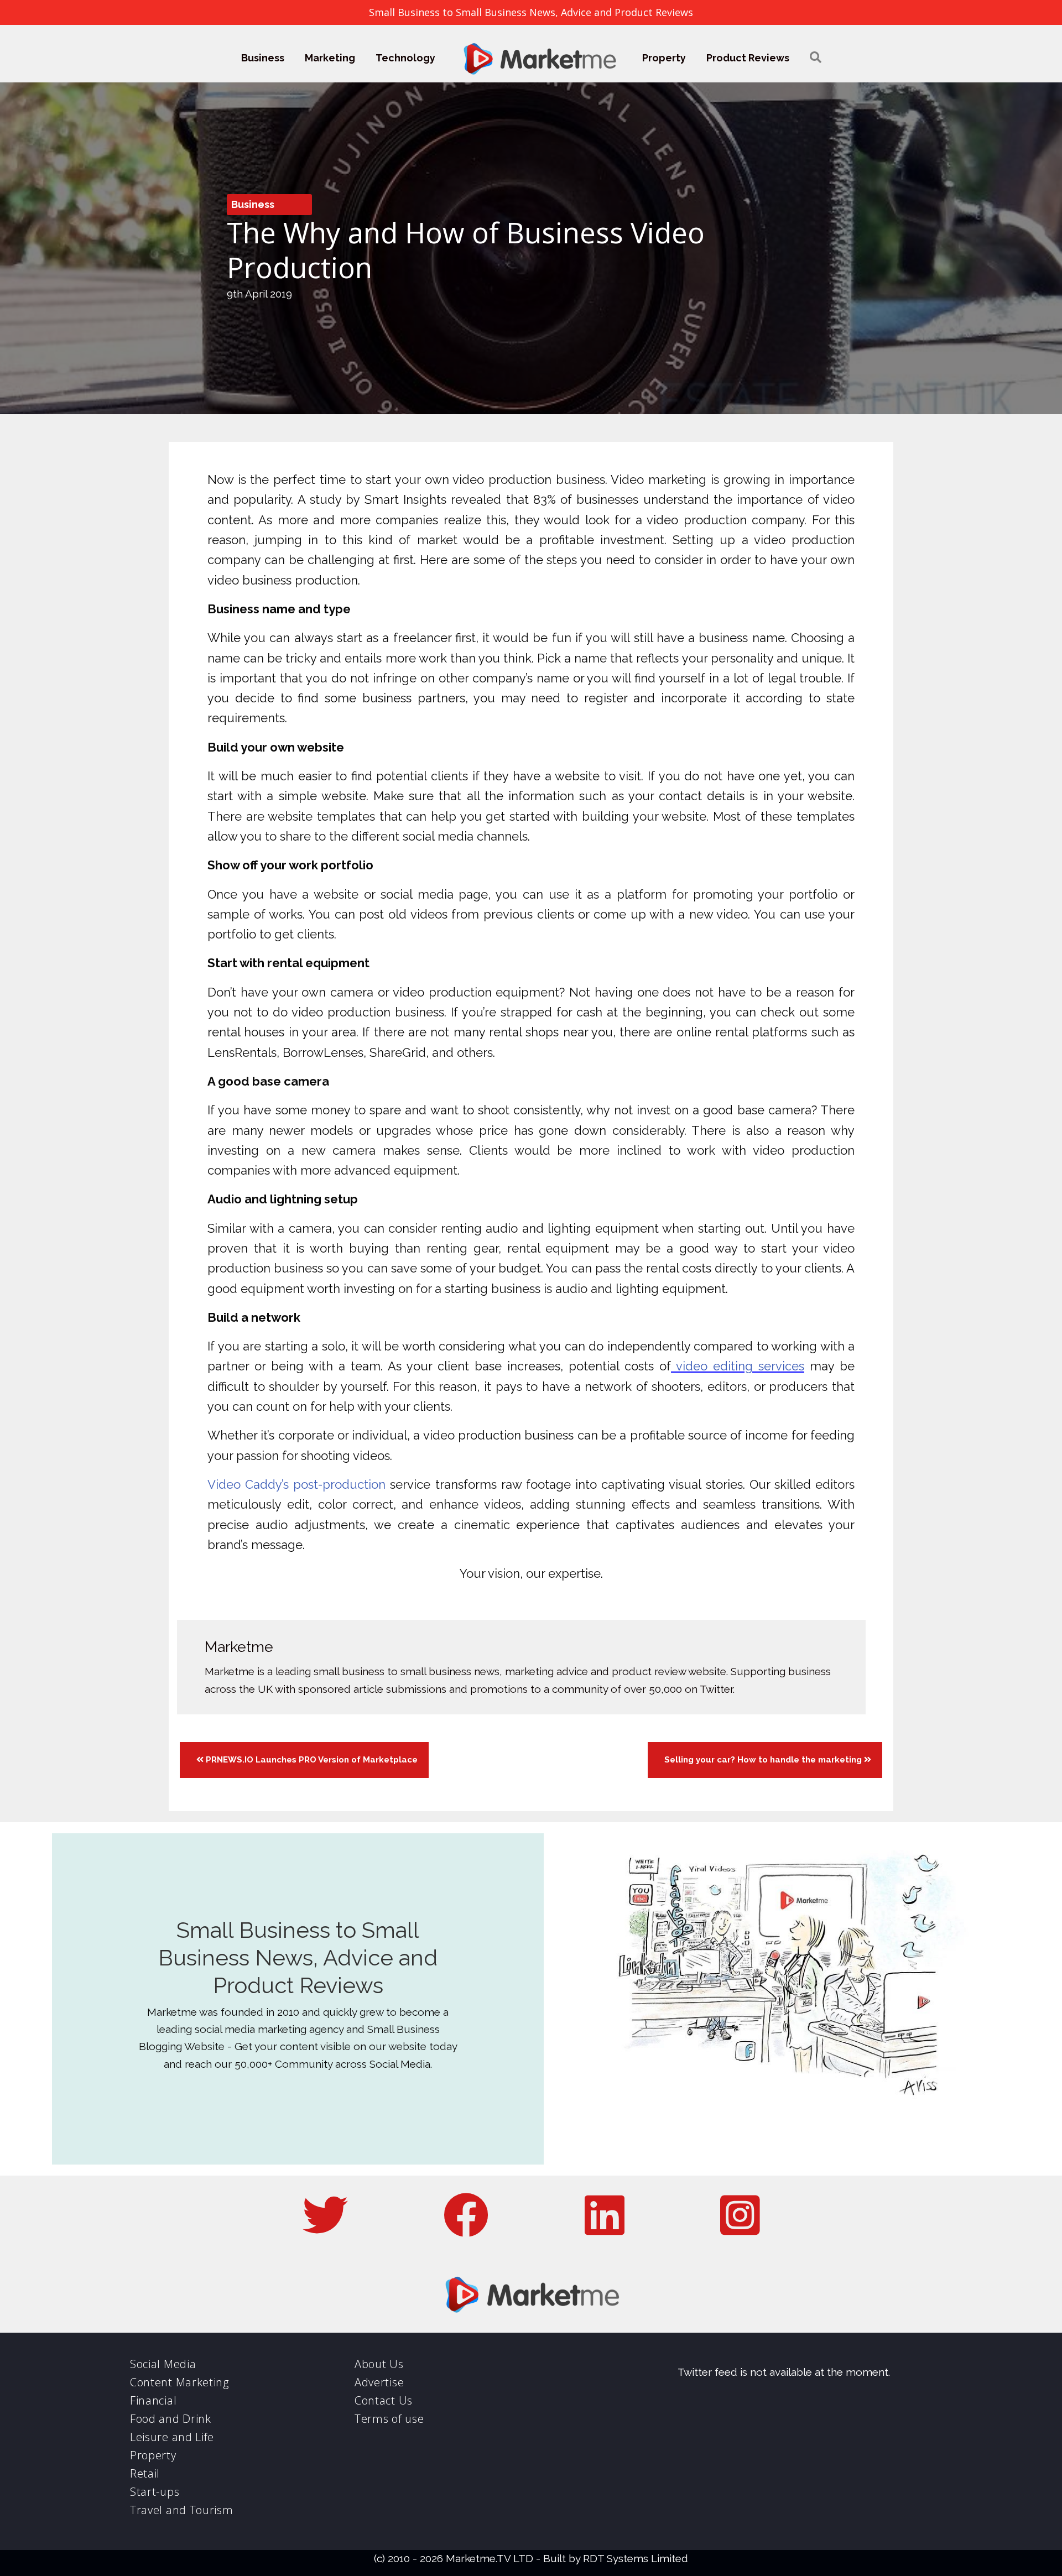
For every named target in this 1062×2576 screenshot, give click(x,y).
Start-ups (155, 2492)
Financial (153, 2400)
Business (263, 58)
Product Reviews (748, 58)
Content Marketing (179, 2382)
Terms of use (389, 2419)
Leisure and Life (172, 2437)
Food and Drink (171, 2419)
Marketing (330, 58)
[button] (816, 58)
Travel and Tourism (182, 2510)
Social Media (163, 2364)
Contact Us (384, 2400)
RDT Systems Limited (636, 2558)
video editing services (738, 1366)
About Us (379, 2364)
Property (664, 58)
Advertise (379, 2382)
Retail (145, 2473)
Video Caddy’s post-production (296, 1484)
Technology (405, 58)
